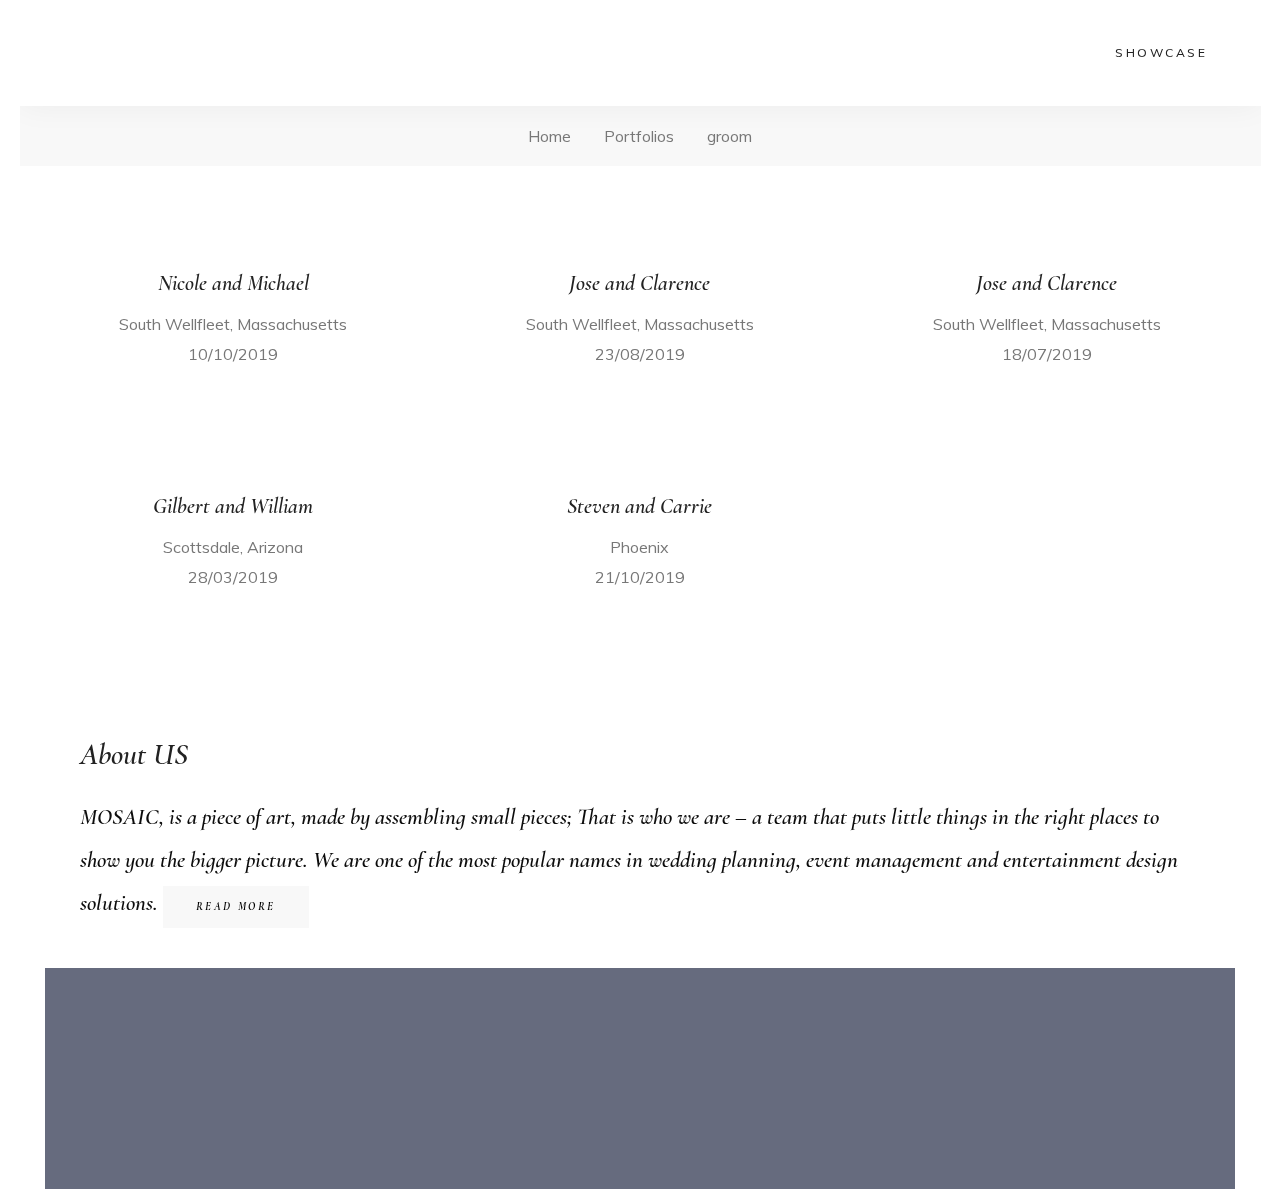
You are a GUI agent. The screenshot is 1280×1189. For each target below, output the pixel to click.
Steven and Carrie (639, 506)
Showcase (1161, 52)
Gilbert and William (233, 506)
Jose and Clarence (639, 283)
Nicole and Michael (233, 283)
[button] (236, 907)
